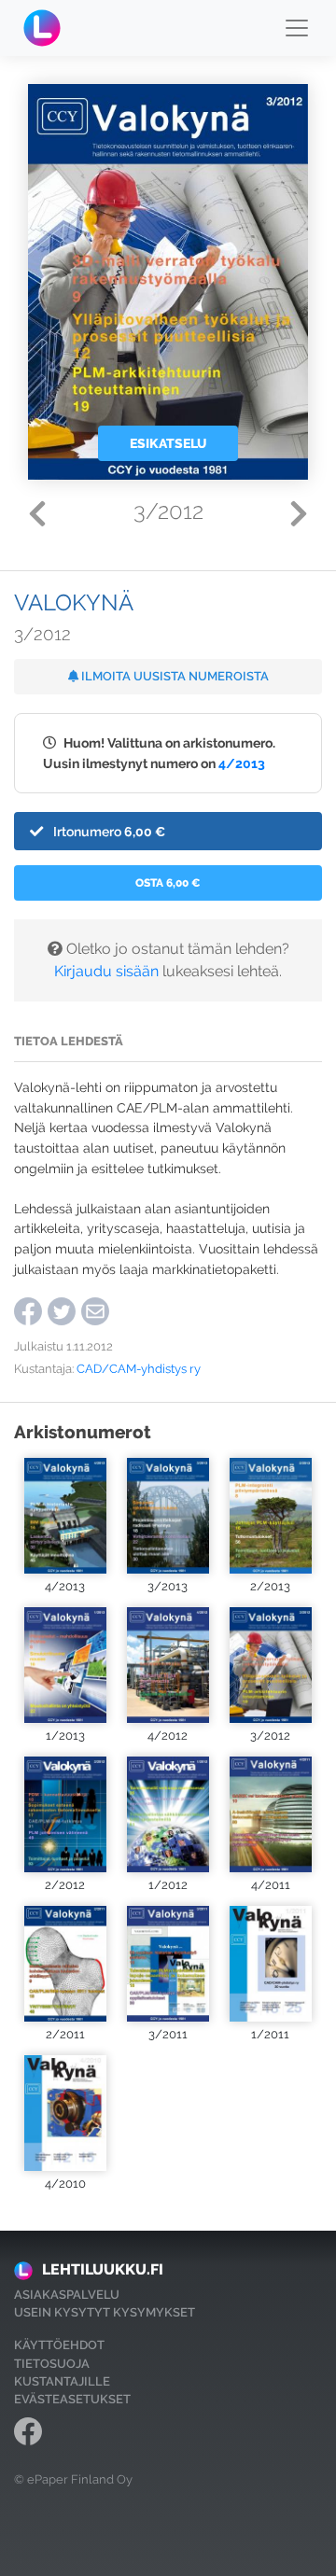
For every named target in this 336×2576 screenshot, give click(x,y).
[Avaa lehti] (65, 1516)
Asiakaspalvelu (67, 2295)
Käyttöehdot (59, 2345)
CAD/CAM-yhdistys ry (139, 1369)
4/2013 (242, 763)
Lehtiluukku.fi (103, 2269)
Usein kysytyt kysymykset (105, 2312)
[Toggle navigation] (297, 28)
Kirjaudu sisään (106, 971)
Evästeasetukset (72, 2399)
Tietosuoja (52, 2364)
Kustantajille (62, 2381)
